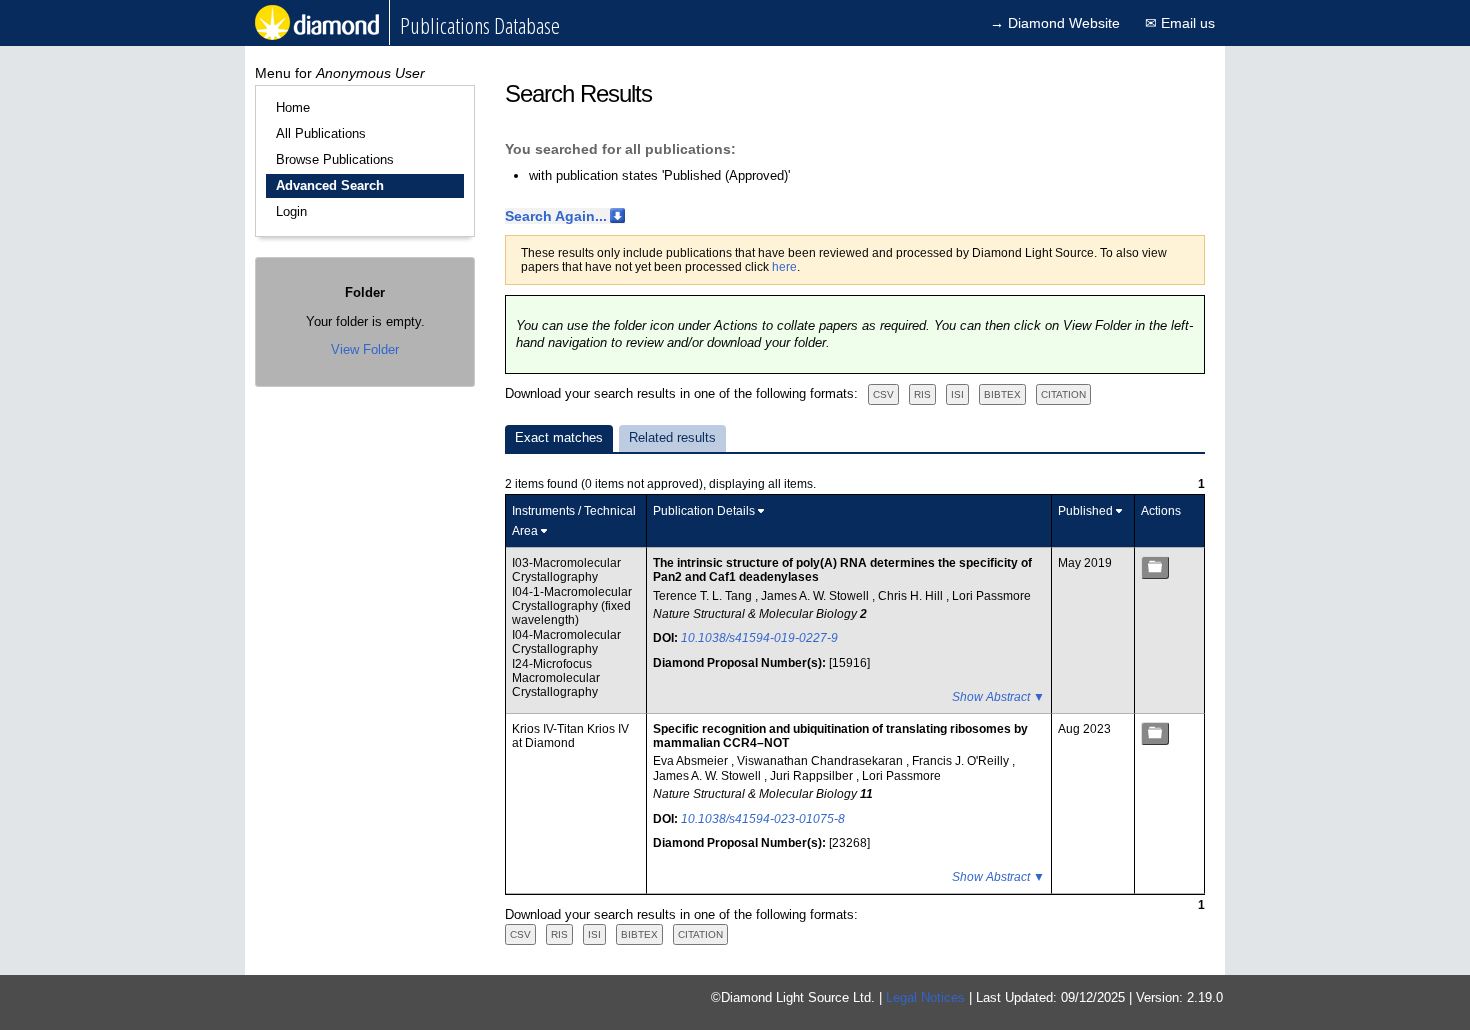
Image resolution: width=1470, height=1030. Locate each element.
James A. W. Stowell (816, 596)
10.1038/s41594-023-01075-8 (763, 819)
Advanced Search (330, 185)
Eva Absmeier (692, 761)
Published (1085, 511)
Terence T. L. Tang (704, 596)
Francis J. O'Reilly (962, 761)
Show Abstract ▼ (998, 697)
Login (291, 211)
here (784, 267)
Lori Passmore (991, 596)
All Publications (321, 133)
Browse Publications (335, 159)
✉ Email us (1180, 23)
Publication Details (704, 511)
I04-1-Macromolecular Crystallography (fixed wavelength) (572, 606)
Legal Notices (925, 997)
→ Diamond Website (1055, 23)
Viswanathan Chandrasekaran (821, 761)
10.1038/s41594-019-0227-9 (759, 638)
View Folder (365, 349)
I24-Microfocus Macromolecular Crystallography (556, 678)
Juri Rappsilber (813, 776)
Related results (672, 437)
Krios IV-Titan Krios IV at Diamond (570, 736)
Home (293, 107)
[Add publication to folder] (1155, 567)
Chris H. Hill (912, 596)
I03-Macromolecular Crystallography (566, 570)
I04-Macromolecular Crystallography (566, 642)
